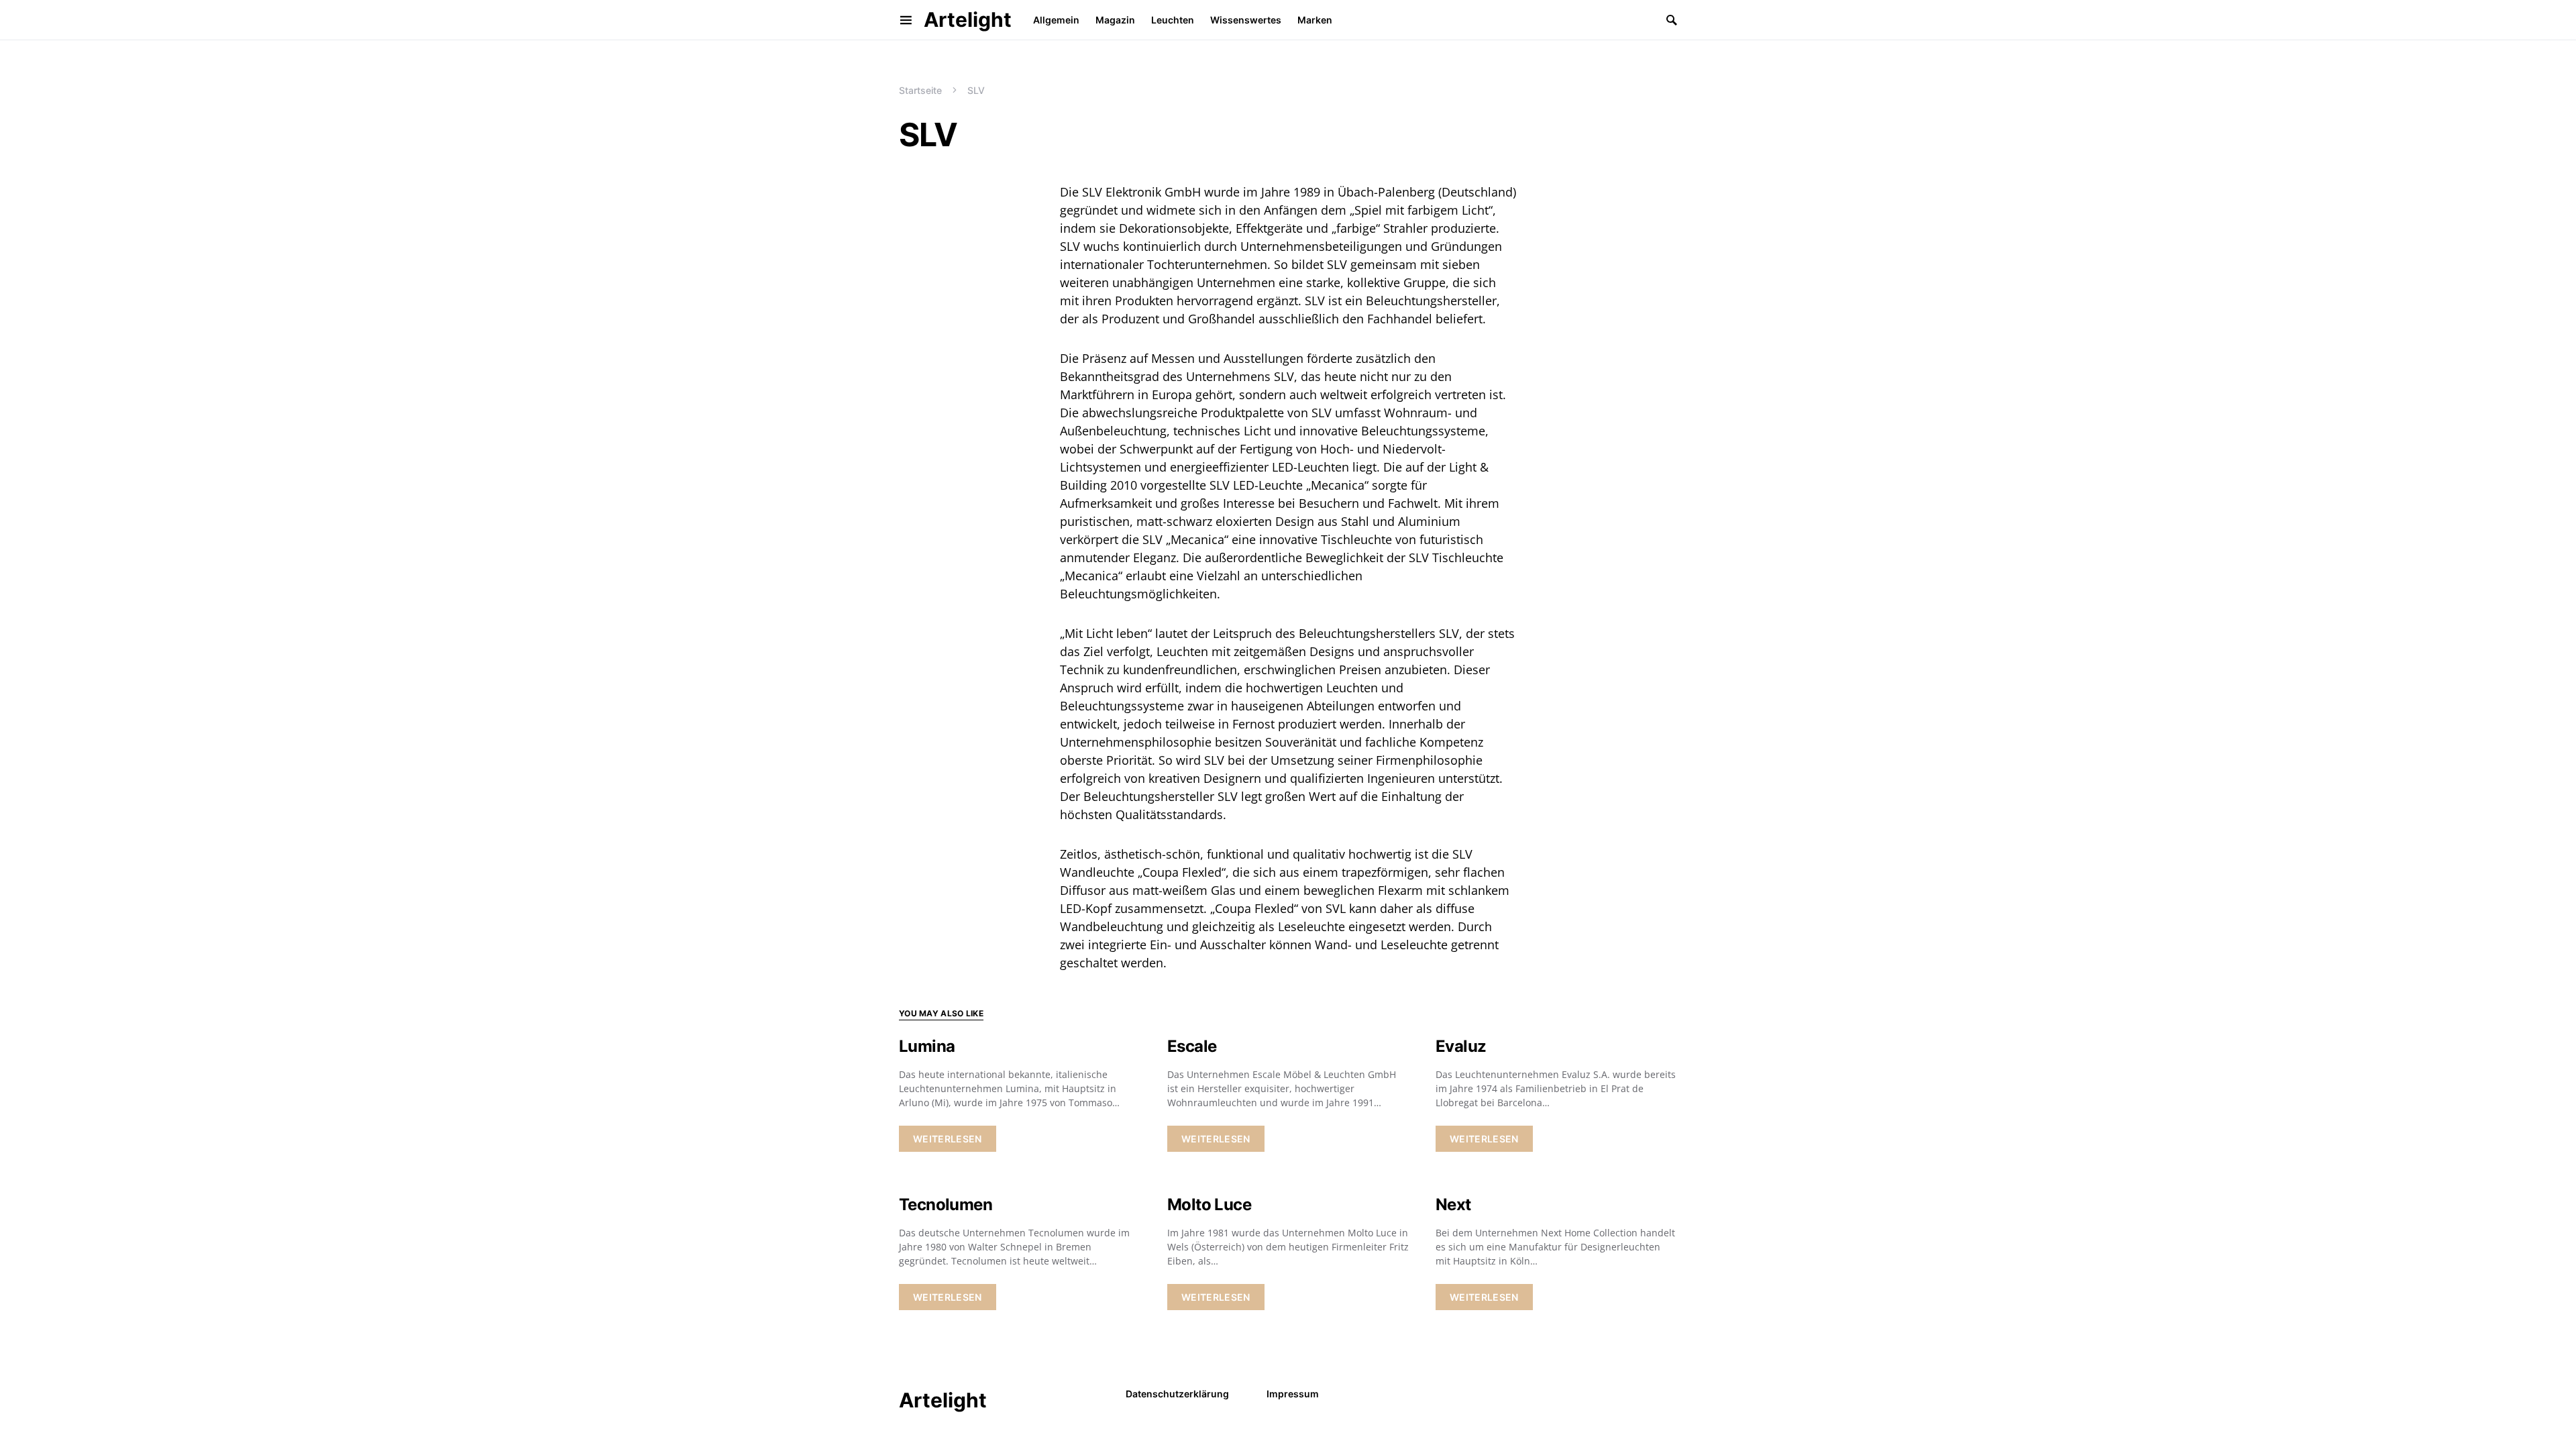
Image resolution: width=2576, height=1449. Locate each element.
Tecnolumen (946, 1204)
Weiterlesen (948, 1139)
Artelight (968, 19)
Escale (1192, 1046)
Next (1453, 1204)
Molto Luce (1209, 1204)
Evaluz (1461, 1046)
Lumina (927, 1046)
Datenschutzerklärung (1177, 1394)
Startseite (920, 90)
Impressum (1293, 1394)
